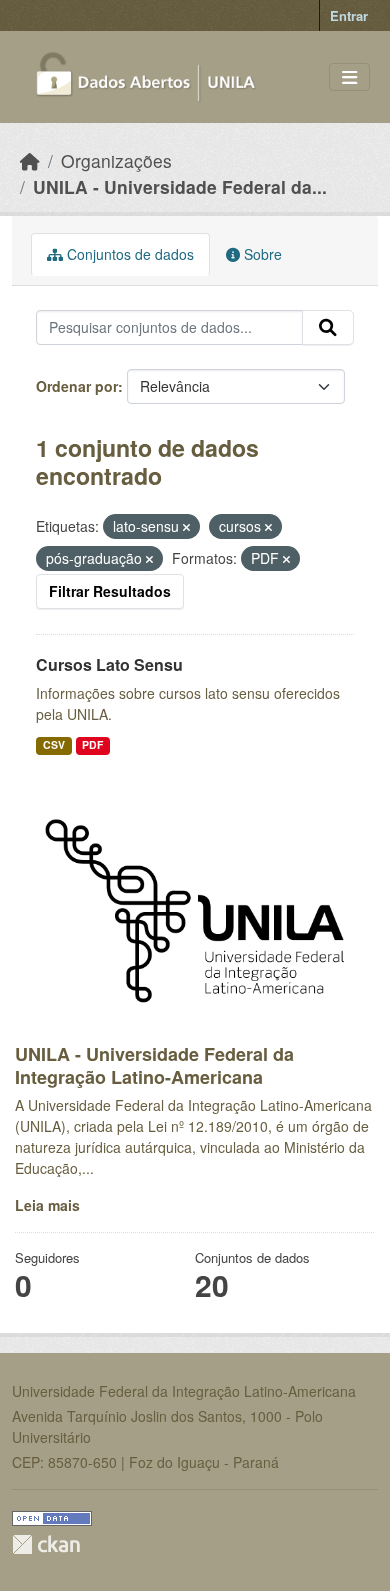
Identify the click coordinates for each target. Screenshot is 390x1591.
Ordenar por (77, 386)
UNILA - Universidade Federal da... (180, 186)
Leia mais (47, 1205)
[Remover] (186, 527)
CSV (54, 744)
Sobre (261, 254)
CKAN (46, 1544)
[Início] (30, 160)
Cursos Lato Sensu (109, 664)
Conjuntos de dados (128, 254)
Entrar (349, 15)
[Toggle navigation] (349, 77)
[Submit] (328, 328)
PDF (92, 744)
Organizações (116, 160)
